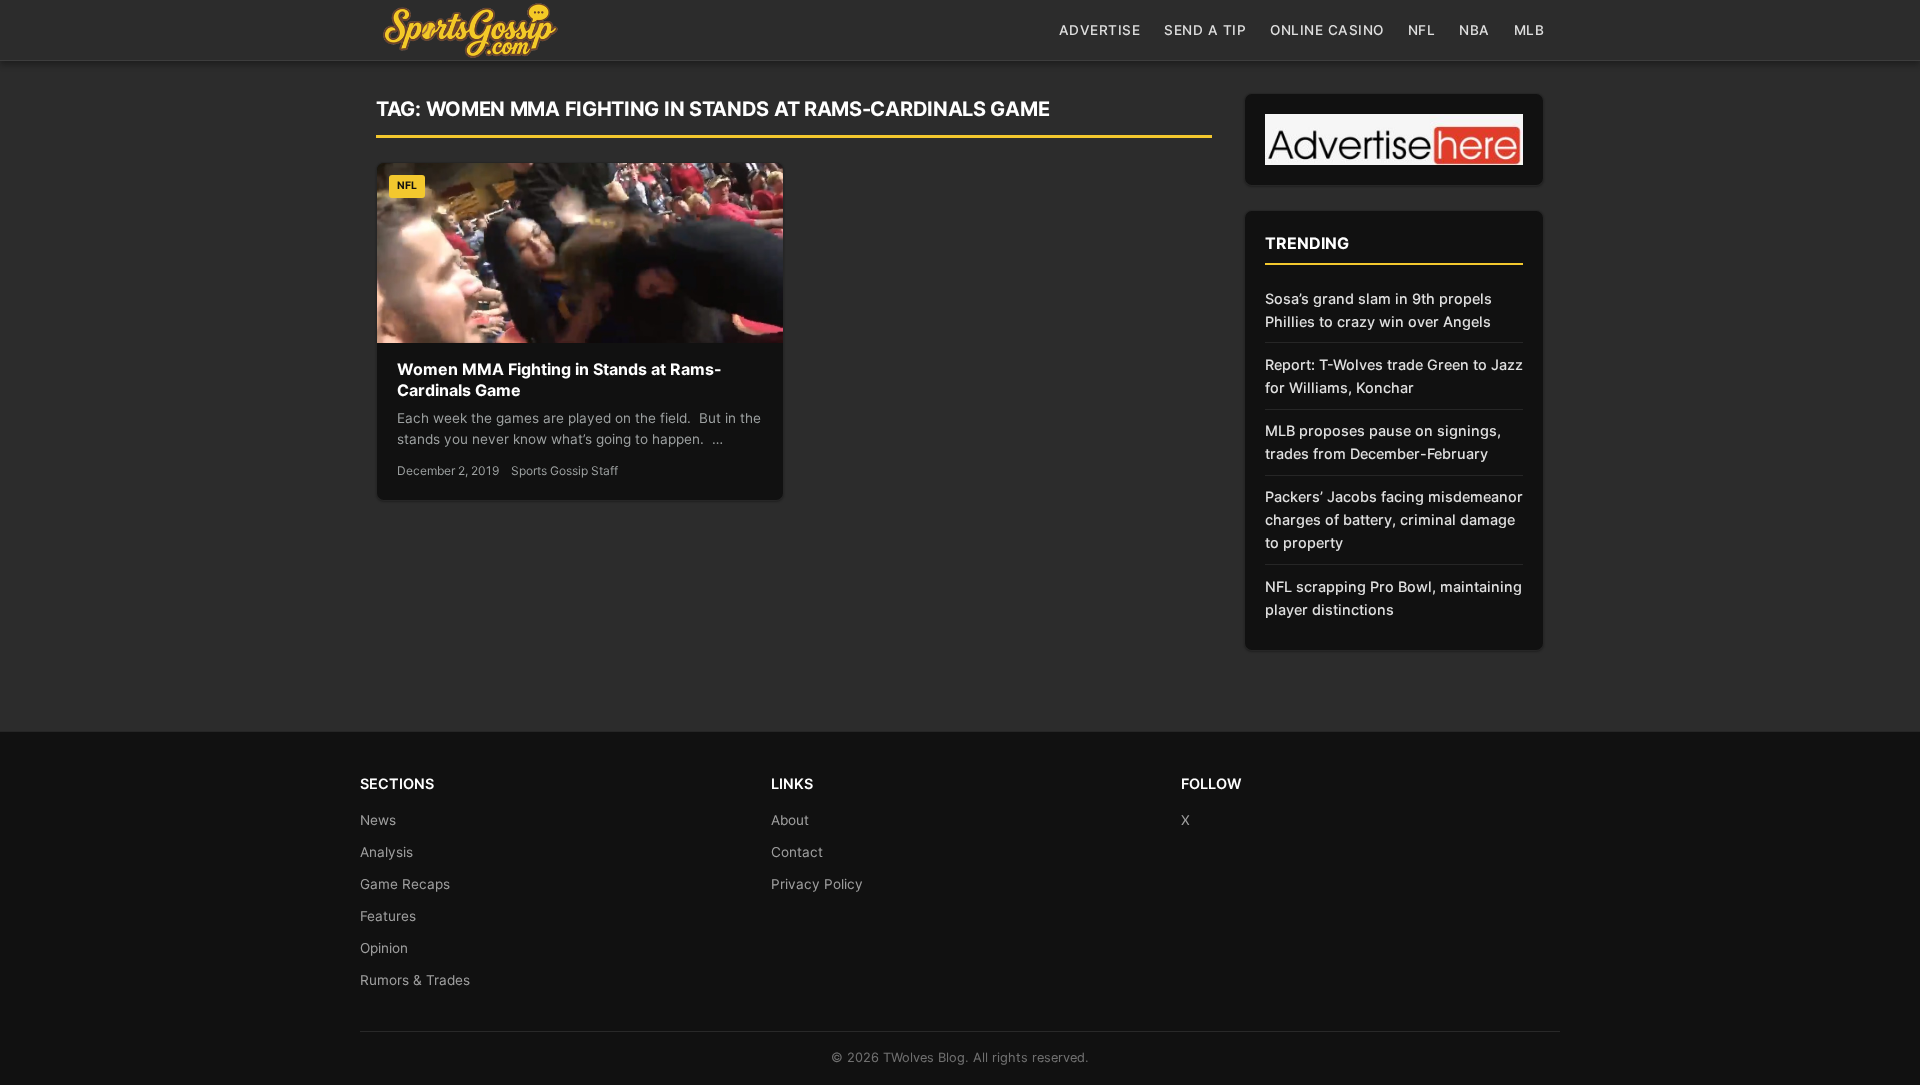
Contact (797, 852)
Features (388, 916)
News (378, 820)
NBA (1474, 30)
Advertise (1100, 30)
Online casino (1327, 30)
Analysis (386, 852)
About (790, 820)
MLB (1529, 30)
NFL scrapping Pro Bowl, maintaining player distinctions (1393, 598)
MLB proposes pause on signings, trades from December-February (1383, 442)
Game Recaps (405, 884)
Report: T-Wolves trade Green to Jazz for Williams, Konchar (1394, 376)
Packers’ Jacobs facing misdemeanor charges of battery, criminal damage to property (1394, 519)
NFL (1422, 30)
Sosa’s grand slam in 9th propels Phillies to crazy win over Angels (1378, 310)
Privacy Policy (817, 884)
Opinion (384, 948)
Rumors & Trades (415, 980)
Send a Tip (1205, 30)
